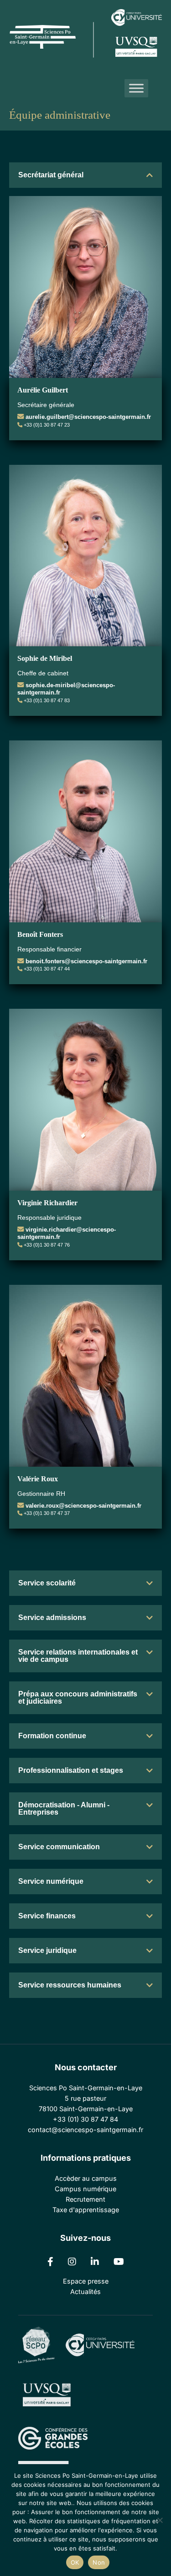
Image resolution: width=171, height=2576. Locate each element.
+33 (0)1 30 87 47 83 (47, 700)
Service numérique (51, 1881)
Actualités (85, 2292)
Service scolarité (47, 1583)
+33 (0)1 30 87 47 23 (47, 425)
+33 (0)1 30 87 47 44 (47, 969)
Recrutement (85, 2199)
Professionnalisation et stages (71, 1770)
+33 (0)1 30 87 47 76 (47, 1245)
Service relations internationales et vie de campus (78, 1656)
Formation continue (52, 1736)
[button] (85, 175)
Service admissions (52, 1618)
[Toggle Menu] (136, 88)
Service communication (59, 1847)
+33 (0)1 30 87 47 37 (47, 1513)
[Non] (160, 2520)
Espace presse (86, 2281)
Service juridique (47, 1950)
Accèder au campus (86, 2178)
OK (75, 2562)
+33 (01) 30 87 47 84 (85, 2119)
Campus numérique (85, 2189)
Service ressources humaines (70, 1985)
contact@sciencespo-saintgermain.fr (85, 2130)
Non (99, 2562)
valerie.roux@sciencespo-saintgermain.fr (83, 1506)
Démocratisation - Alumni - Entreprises (64, 1809)
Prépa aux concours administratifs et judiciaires (78, 1698)
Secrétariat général (51, 175)
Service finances (47, 1916)
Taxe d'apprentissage (86, 2210)
